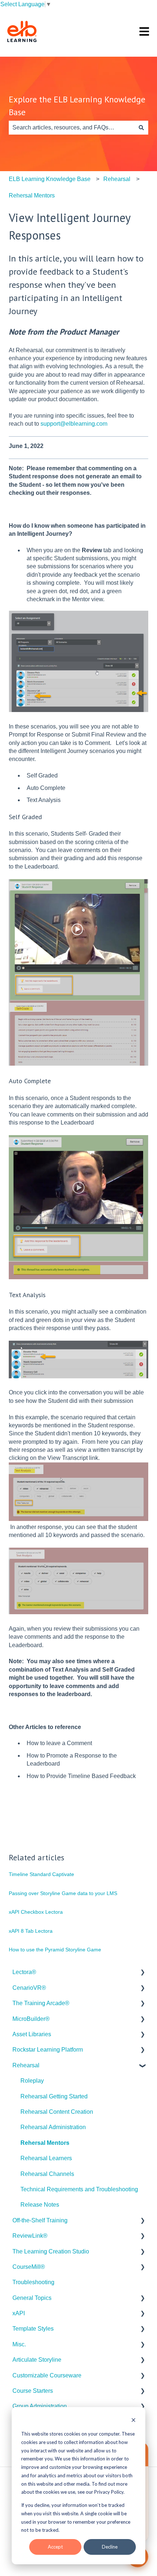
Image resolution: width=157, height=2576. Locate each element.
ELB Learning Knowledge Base (50, 179)
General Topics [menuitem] (32, 2298)
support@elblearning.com (74, 424)
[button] (142, 1973)
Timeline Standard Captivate (41, 1874)
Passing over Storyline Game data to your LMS (63, 1893)
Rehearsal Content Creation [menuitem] (57, 2112)
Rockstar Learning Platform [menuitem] (48, 2050)
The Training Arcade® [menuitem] (41, 2003)
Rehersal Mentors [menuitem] (45, 2143)
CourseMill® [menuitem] (29, 2267)
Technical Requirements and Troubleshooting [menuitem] (79, 2189)
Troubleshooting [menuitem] (33, 2282)
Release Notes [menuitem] (40, 2205)
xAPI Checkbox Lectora (36, 1912)
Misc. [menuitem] (19, 2344)
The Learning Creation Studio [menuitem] (51, 2251)
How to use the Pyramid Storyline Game (55, 1950)
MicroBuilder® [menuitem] (31, 2019)
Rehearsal (117, 179)
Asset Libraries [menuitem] (32, 2034)
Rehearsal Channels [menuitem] (47, 2174)
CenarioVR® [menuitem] (29, 1988)
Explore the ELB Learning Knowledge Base (77, 106)
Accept (55, 2547)
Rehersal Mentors (32, 195)
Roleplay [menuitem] (32, 2081)
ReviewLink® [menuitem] (30, 2236)
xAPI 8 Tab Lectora (31, 1931)
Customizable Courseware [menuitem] (47, 2375)
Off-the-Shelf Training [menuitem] (40, 2220)
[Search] (141, 128)
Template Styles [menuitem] (33, 2329)
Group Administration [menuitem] (40, 2406)
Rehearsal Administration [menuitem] (53, 2127)
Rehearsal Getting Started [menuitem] (54, 2096)
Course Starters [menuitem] (33, 2391)
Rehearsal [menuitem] (26, 2065)
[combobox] (72, 128)
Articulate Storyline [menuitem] (37, 2360)
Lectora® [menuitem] (24, 1972)
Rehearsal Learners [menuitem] (46, 2158)
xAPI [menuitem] (19, 2313)
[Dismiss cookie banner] (133, 2421)
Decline (110, 2547)
